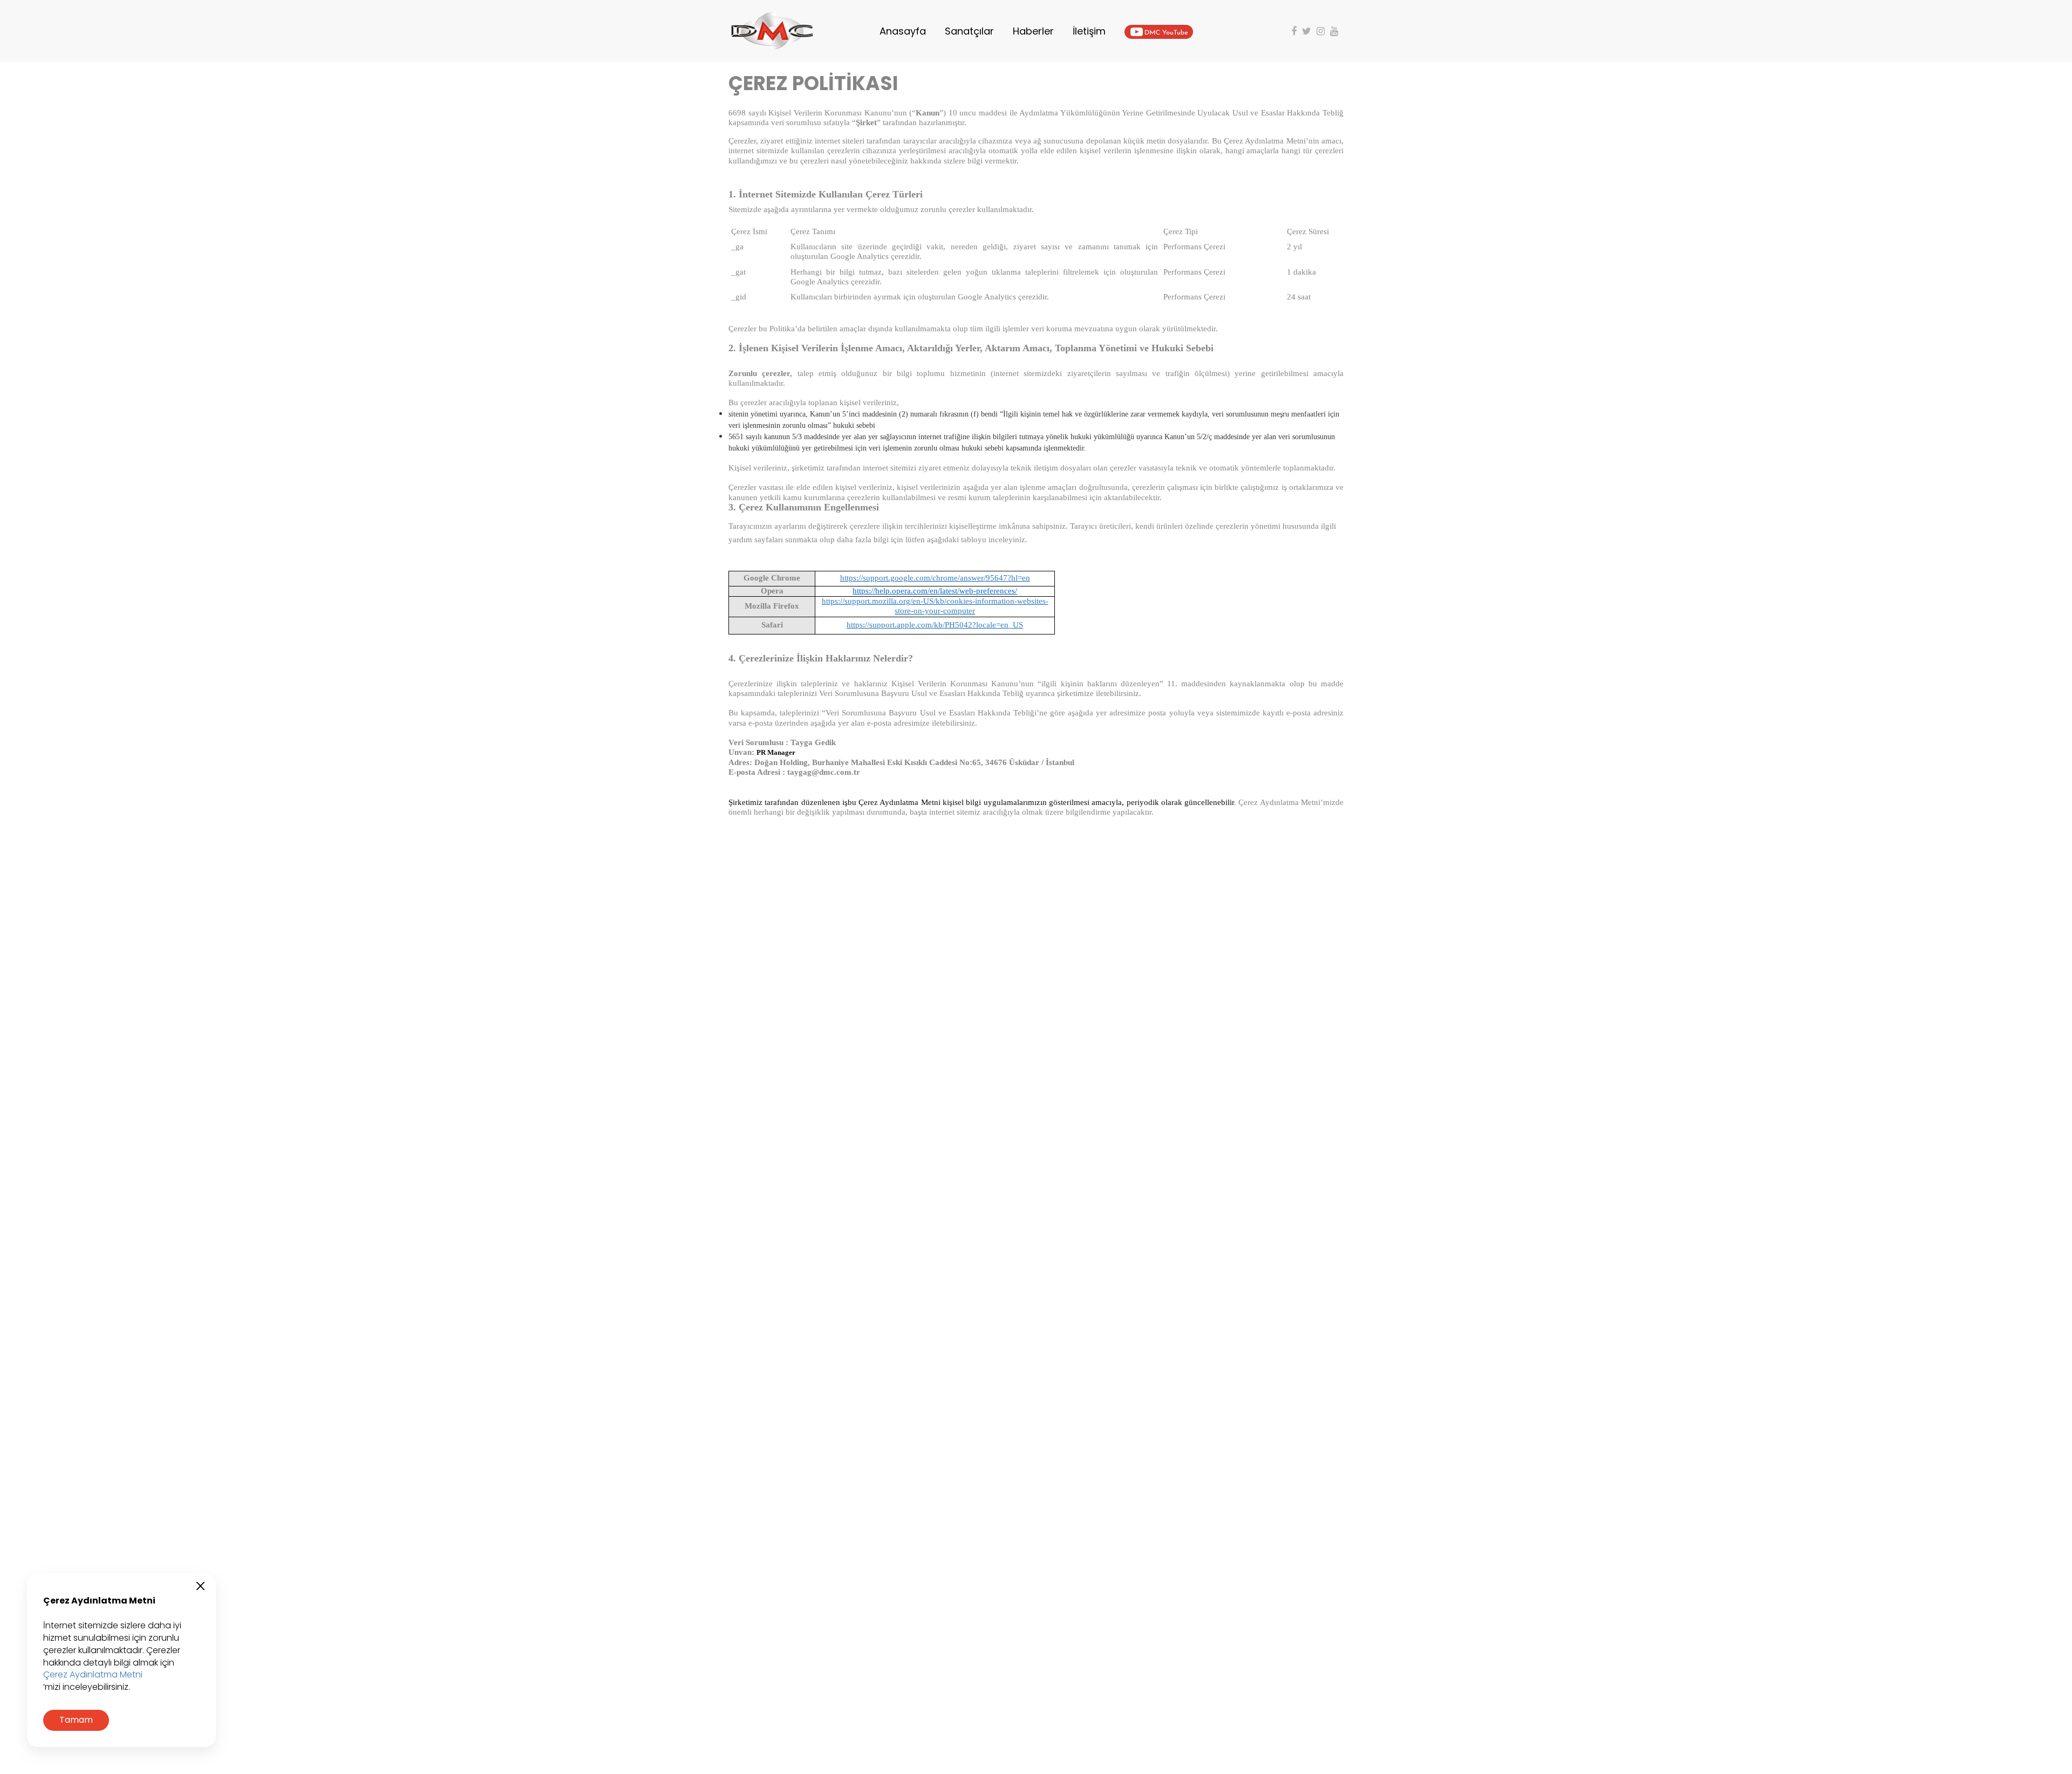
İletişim (1089, 31)
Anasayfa (903, 31)
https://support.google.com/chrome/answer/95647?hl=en (935, 578)
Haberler (1033, 31)
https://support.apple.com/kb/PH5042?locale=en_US (935, 625)
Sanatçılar (969, 31)
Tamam (76, 1720)
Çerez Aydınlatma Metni (93, 1675)
